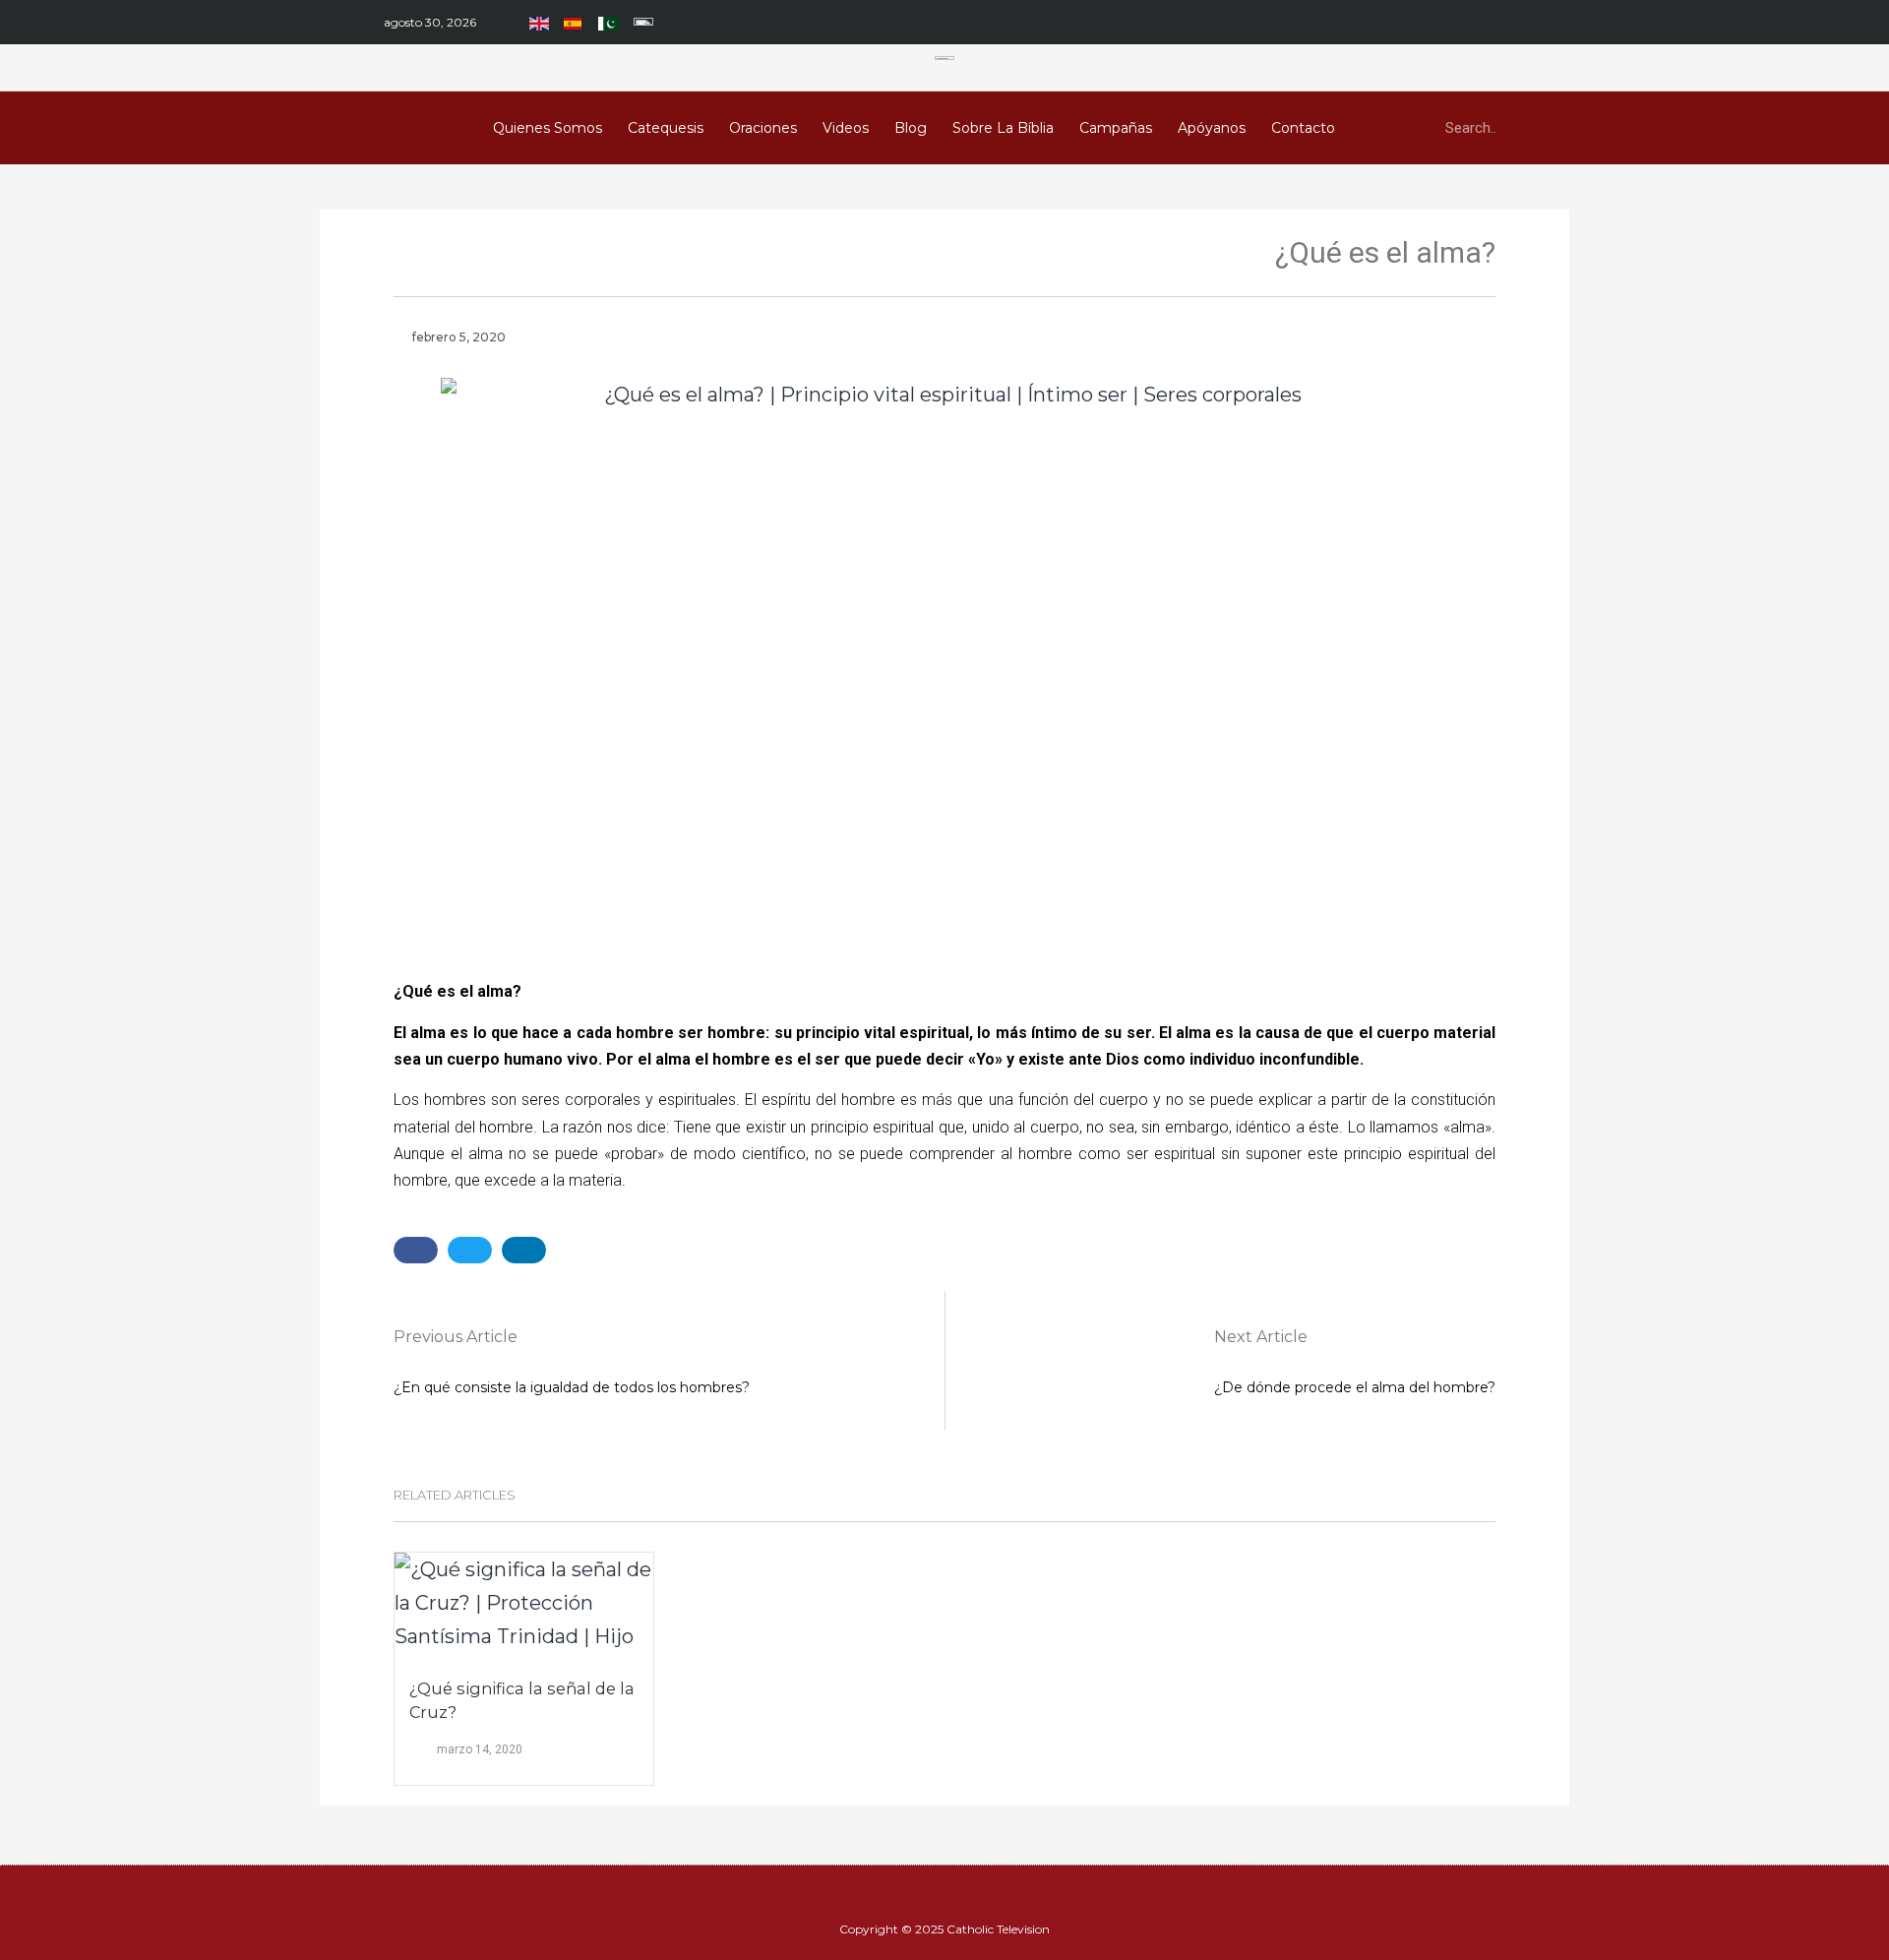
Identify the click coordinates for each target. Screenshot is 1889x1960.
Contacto (1303, 128)
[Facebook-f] (1270, 23)
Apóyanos (1212, 128)
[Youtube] (1304, 23)
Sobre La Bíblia (1003, 128)
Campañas (1116, 128)
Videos (846, 128)
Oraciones (763, 128)
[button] (416, 1250)
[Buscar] (1544, 128)
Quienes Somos (548, 128)
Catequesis (666, 128)
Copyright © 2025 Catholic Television (944, 1929)
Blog (911, 128)
